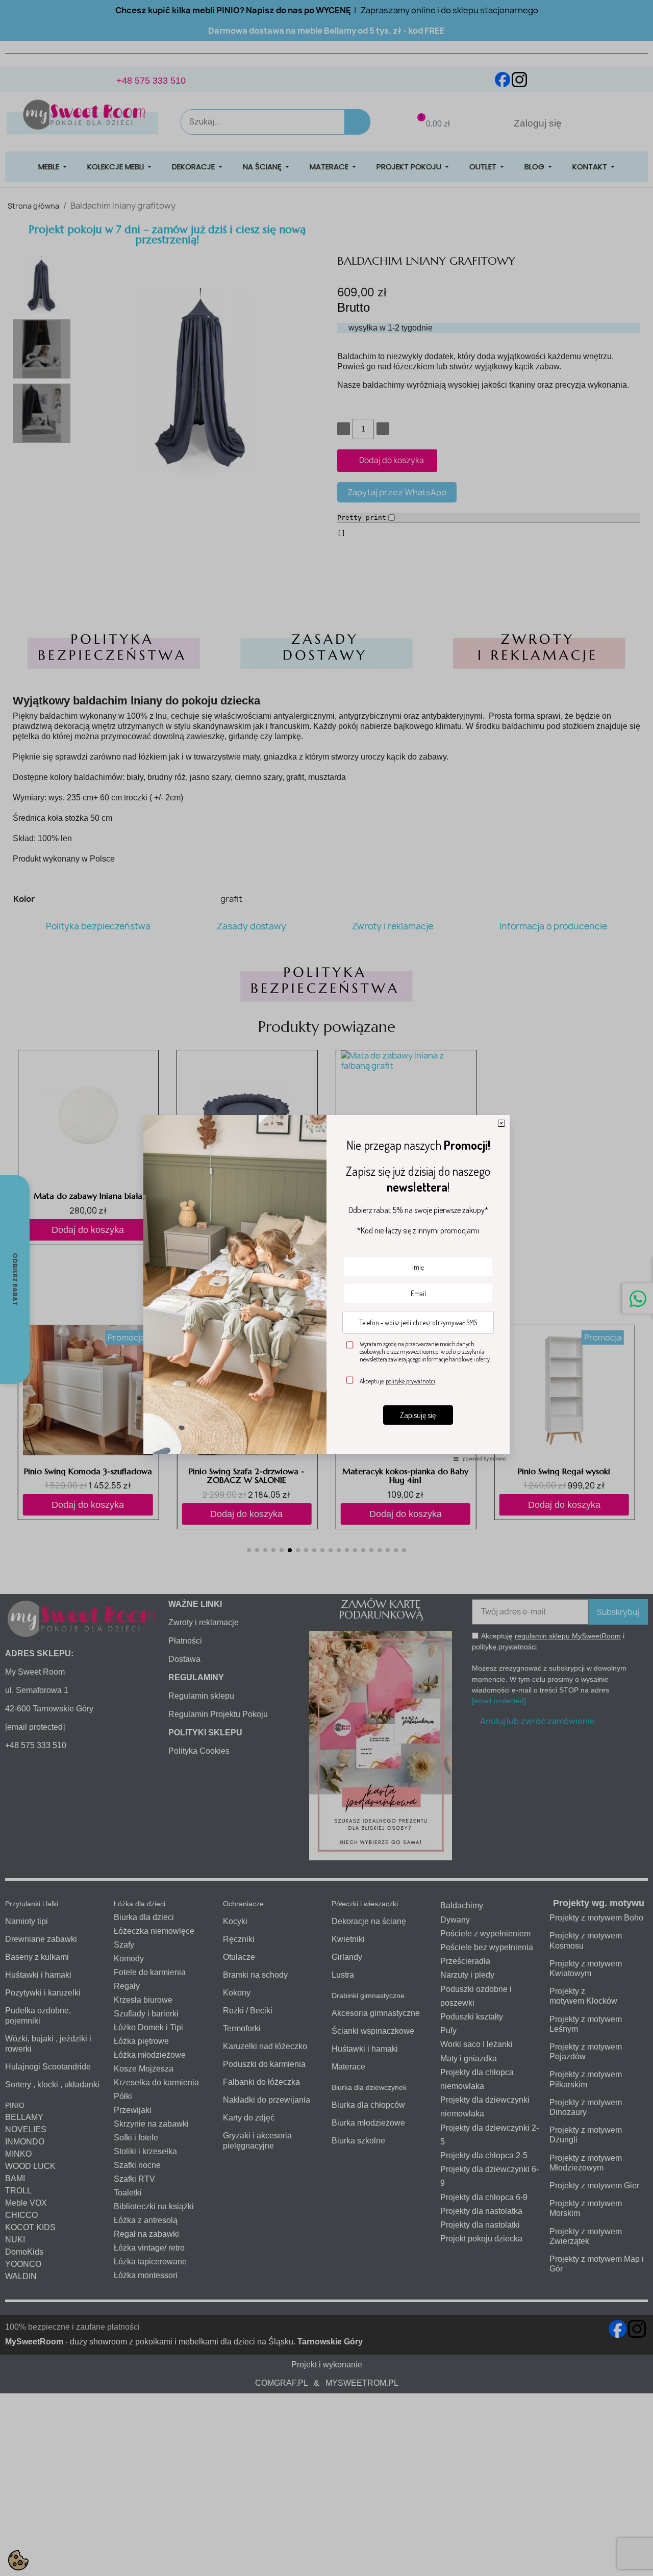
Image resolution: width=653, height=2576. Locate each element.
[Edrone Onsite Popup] (326, 1288)
